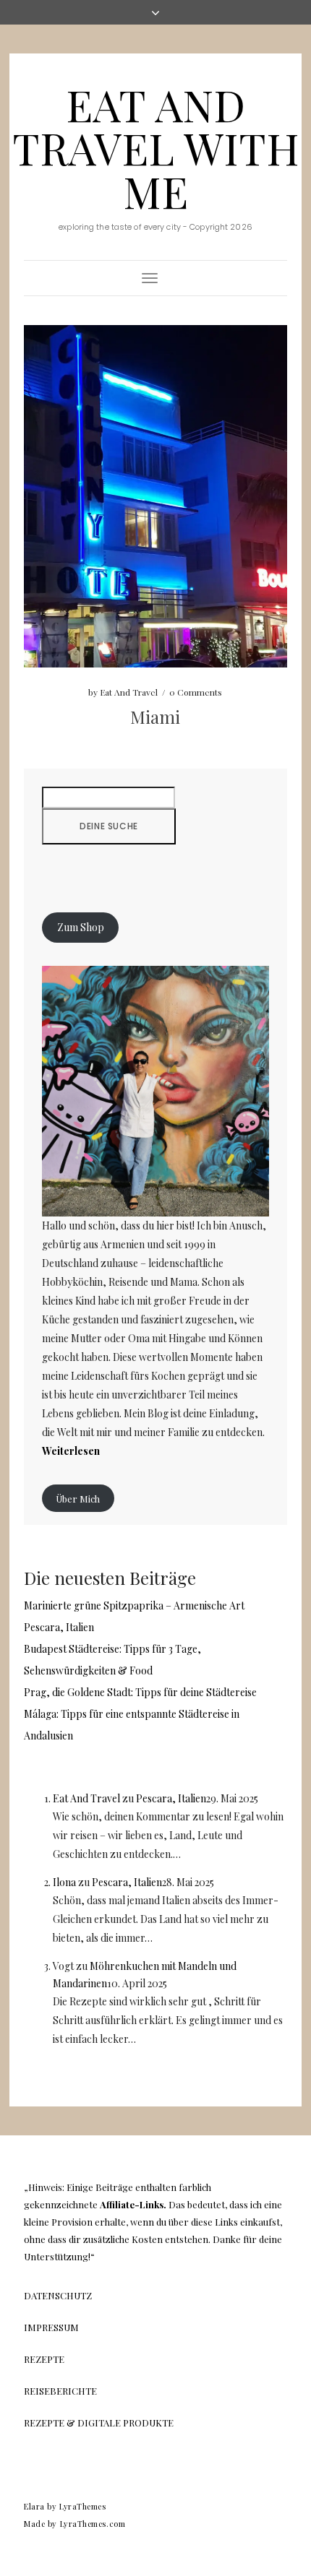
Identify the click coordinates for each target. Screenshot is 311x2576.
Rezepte (44, 2359)
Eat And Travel (129, 692)
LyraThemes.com (93, 2524)
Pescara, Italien (59, 1627)
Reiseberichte (60, 2391)
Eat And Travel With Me (156, 147)
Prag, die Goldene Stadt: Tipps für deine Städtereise (140, 1692)
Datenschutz (58, 2295)
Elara (34, 2506)
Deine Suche (109, 826)
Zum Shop (81, 928)
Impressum (51, 2327)
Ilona (64, 1882)
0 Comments (196, 692)
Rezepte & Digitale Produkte (99, 2422)
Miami (155, 717)
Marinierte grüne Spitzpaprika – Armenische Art (134, 1605)
